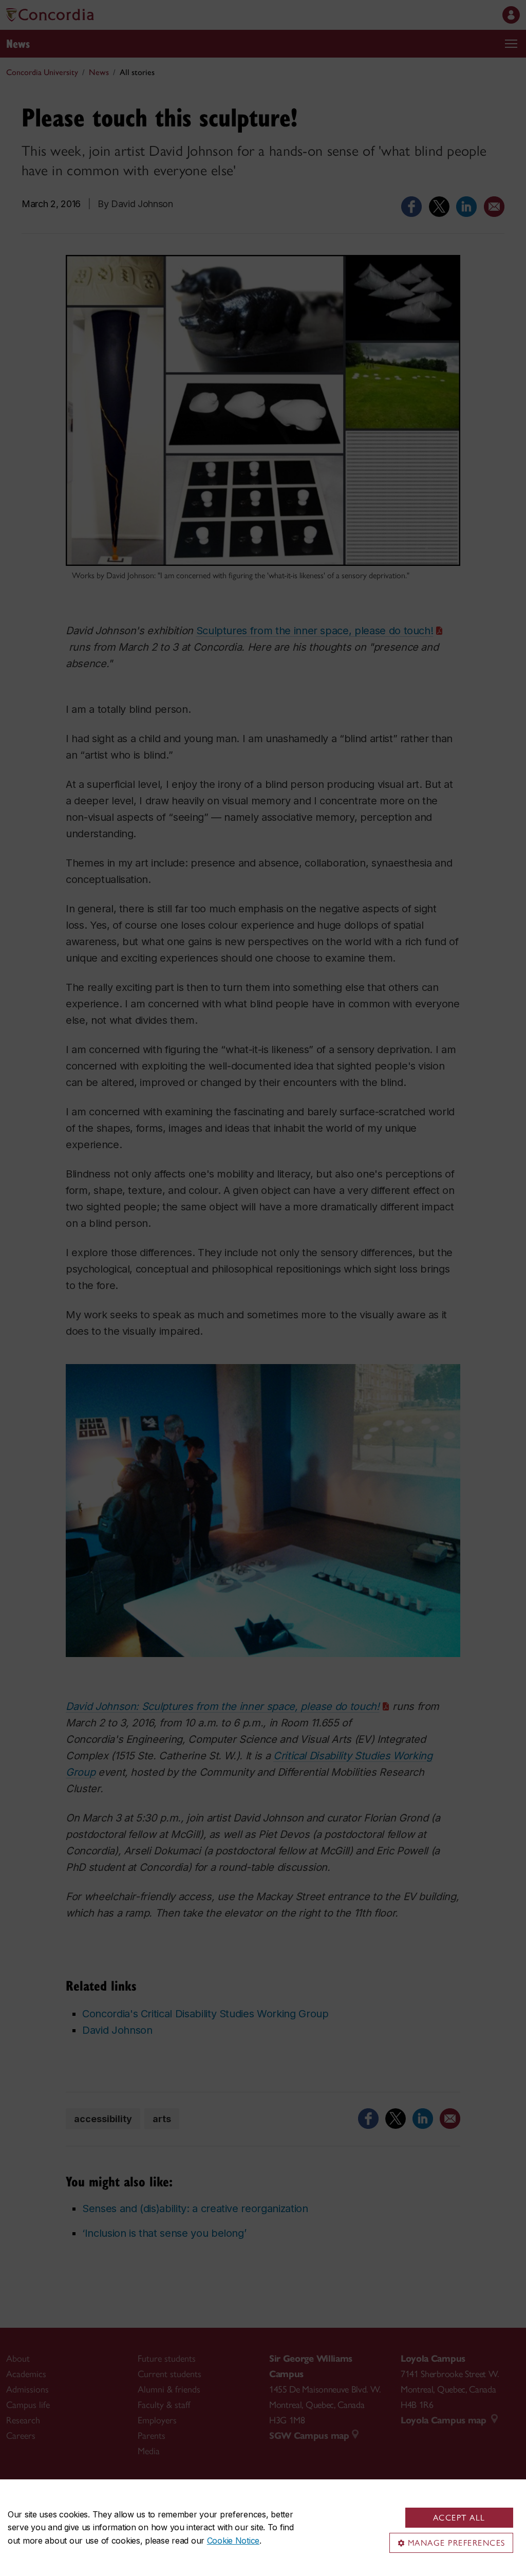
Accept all (459, 2518)
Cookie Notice (233, 2541)
